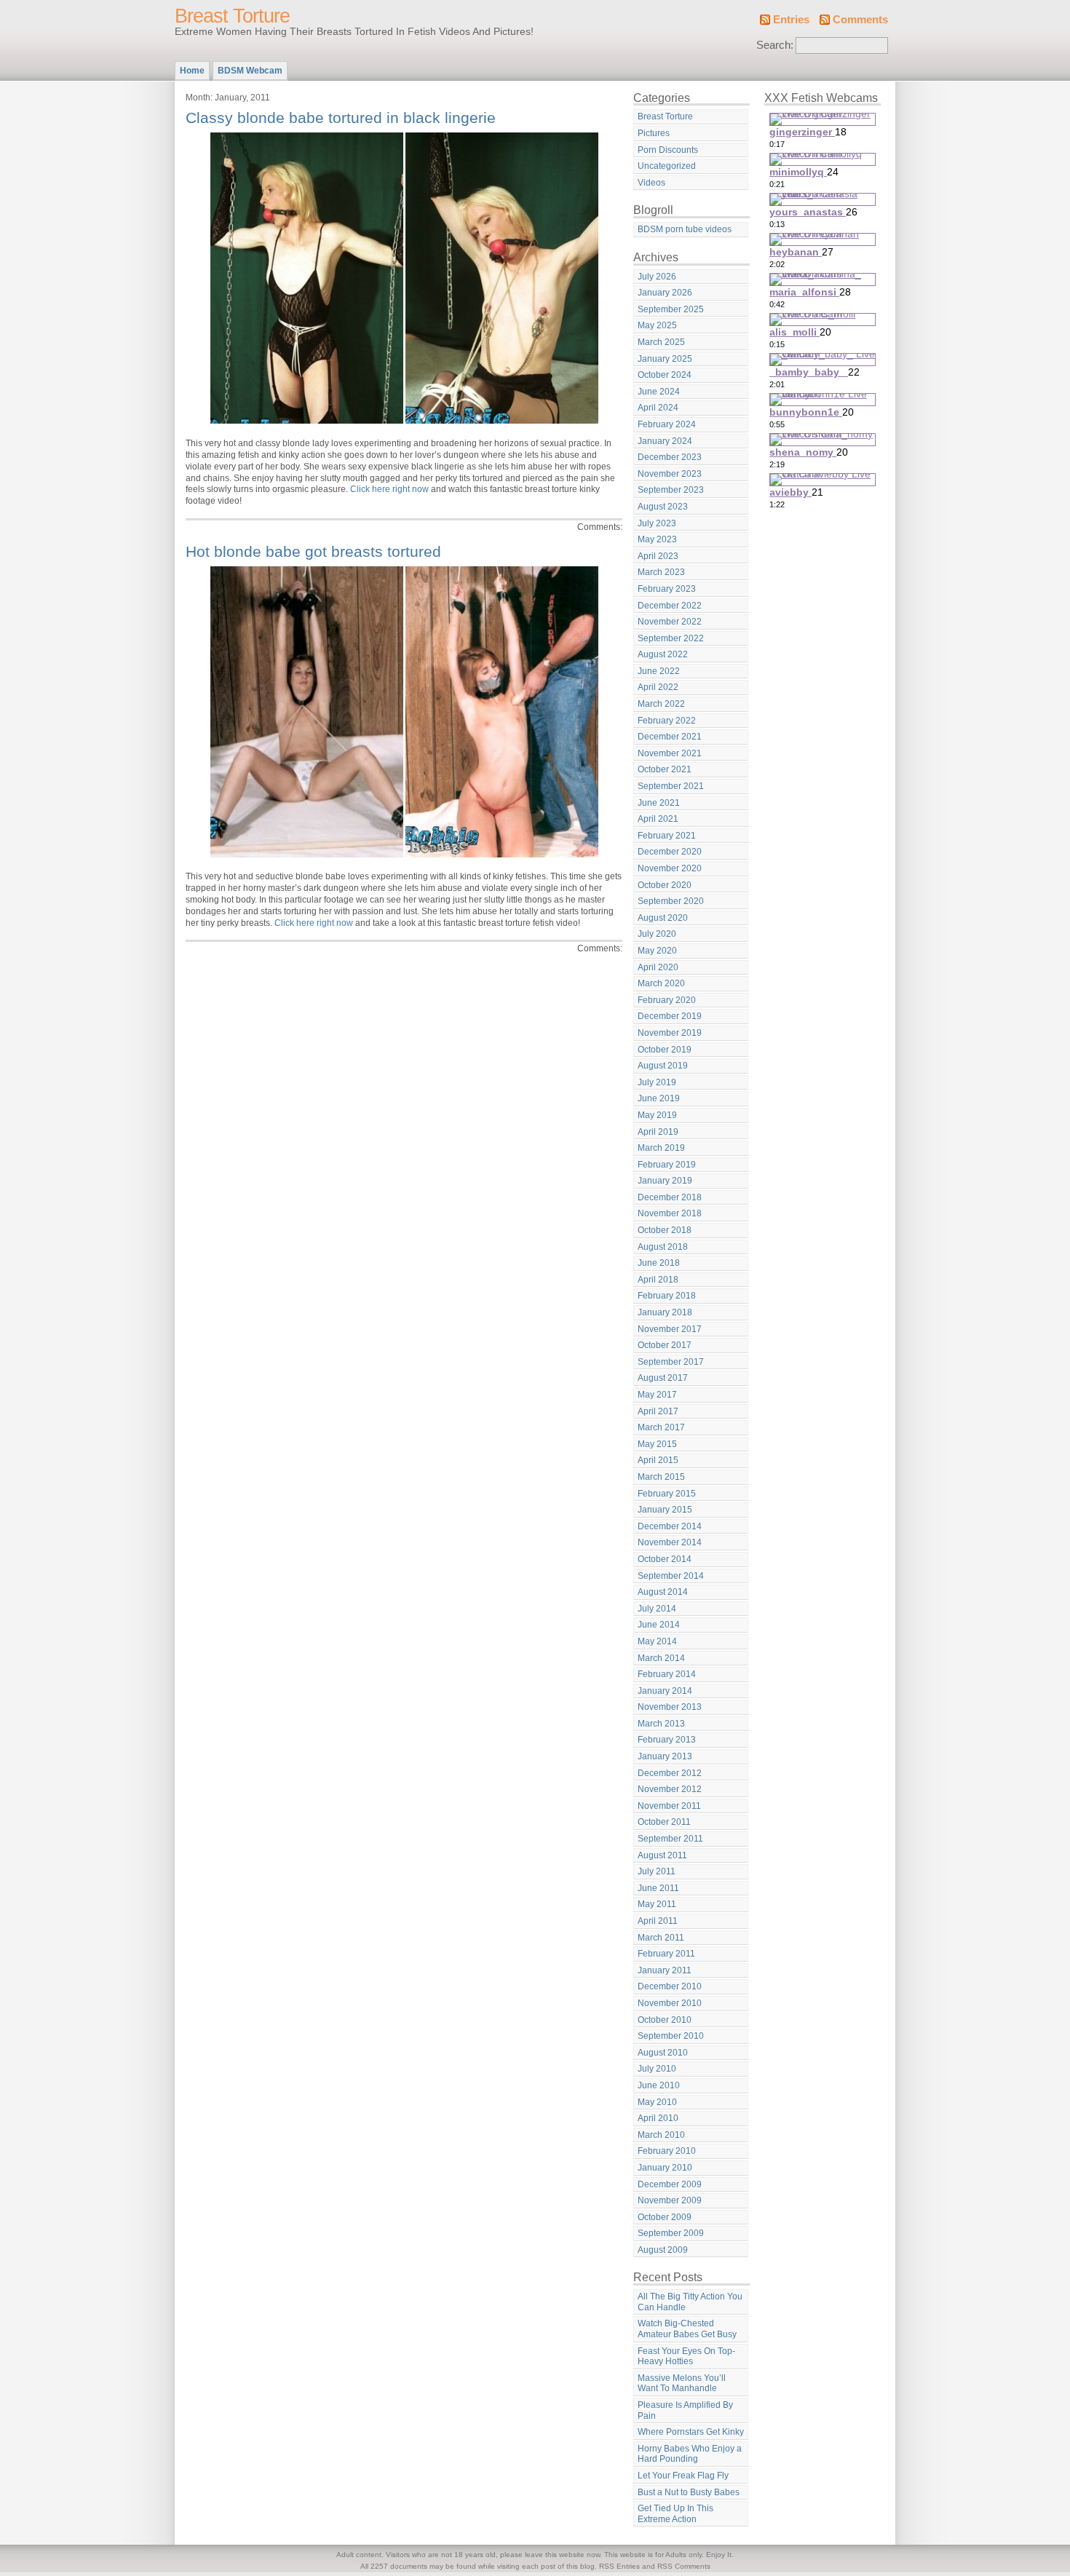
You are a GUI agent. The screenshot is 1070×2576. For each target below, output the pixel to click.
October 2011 (664, 1822)
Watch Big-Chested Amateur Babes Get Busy (687, 2329)
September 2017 (671, 1362)
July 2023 (657, 523)
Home (192, 71)
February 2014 (667, 1674)
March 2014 (661, 1658)
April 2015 (658, 1460)
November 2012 (670, 1789)
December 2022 (670, 606)
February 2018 (667, 1296)
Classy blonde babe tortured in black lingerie (341, 118)
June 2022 (659, 671)
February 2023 (667, 589)
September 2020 (671, 901)
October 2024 (665, 375)
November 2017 (670, 1329)
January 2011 (665, 1970)
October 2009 (665, 2217)
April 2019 (658, 1132)
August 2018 (663, 1247)
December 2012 (670, 1773)
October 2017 (665, 1345)
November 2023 (670, 474)
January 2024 (665, 441)
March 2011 (661, 1938)
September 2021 (671, 786)
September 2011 (670, 1839)
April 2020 (658, 967)
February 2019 (667, 1165)
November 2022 (670, 622)
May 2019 (657, 1115)
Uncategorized (667, 166)
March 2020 (661, 983)
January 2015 (665, 1510)
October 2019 (665, 1050)
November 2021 (670, 753)
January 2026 (665, 293)
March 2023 (661, 572)
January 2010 (665, 2168)
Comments (860, 20)
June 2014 (659, 1625)
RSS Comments (684, 2566)
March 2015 (661, 1477)
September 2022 (671, 638)
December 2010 (670, 1986)
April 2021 (658, 819)
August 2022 (663, 654)
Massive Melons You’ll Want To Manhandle (682, 2383)
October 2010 (665, 2020)
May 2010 (657, 2102)
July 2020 (657, 934)
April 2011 (658, 1921)
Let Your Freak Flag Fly (683, 2476)
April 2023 (658, 556)
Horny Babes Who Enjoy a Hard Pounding (690, 2454)
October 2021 (665, 769)
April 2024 (658, 408)
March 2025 (661, 342)
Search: (775, 45)
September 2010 (671, 2036)
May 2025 (657, 325)
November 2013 (670, 1707)
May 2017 (657, 1395)
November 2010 (670, 2003)
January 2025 (665, 359)
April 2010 (658, 2118)
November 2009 (670, 2200)
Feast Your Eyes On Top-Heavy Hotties (686, 2357)
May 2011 (657, 1904)
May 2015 (657, 1444)
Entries (791, 20)
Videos (651, 183)
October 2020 (665, 885)
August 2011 (662, 1855)
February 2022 (667, 721)
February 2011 (666, 1954)
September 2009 (671, 2233)
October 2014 (665, 1559)
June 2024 (659, 392)
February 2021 (667, 836)
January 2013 (665, 1756)
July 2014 (657, 1609)
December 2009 (670, 2184)
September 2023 (671, 490)
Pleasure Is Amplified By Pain (685, 2410)
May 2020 (657, 951)
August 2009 (663, 2250)
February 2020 (667, 1000)
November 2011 (669, 1806)
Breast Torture (232, 16)
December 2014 (670, 1526)
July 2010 (657, 2069)
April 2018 (658, 1280)
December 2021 (670, 737)
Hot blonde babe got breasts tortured (313, 551)
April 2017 (658, 1411)
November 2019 (670, 1033)
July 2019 (657, 1082)
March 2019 (661, 1148)
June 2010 (659, 2085)
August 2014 (663, 1592)
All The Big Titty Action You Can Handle (690, 2302)
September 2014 (671, 1576)
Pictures (654, 133)
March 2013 (661, 1724)
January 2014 (665, 1691)
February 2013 (667, 1740)
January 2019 (665, 1181)
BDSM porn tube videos (685, 229)
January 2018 (665, 1312)
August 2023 (663, 507)
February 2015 (667, 1494)
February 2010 (667, 2151)
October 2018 (665, 1230)
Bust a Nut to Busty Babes (689, 2492)
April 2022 (658, 687)
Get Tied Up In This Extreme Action (675, 2514)
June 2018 (659, 1263)
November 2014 (670, 1542)
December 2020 (670, 852)
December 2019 (670, 1016)
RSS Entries (619, 2566)
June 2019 (659, 1098)
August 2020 (663, 918)
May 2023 (657, 539)
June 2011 (658, 1888)
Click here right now (389, 489)
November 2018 (670, 1213)
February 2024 (667, 424)
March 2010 (661, 2135)
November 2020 (670, 868)
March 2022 (661, 704)
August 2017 (663, 1378)
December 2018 (670, 1197)
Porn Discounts (668, 150)
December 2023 (670, 457)
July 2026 (657, 277)
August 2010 (663, 2053)
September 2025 (671, 309)
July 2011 (657, 1871)
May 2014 (657, 1641)
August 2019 (663, 1066)
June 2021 (659, 803)
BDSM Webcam (250, 71)
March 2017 (661, 1427)
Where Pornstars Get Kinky (691, 2432)
